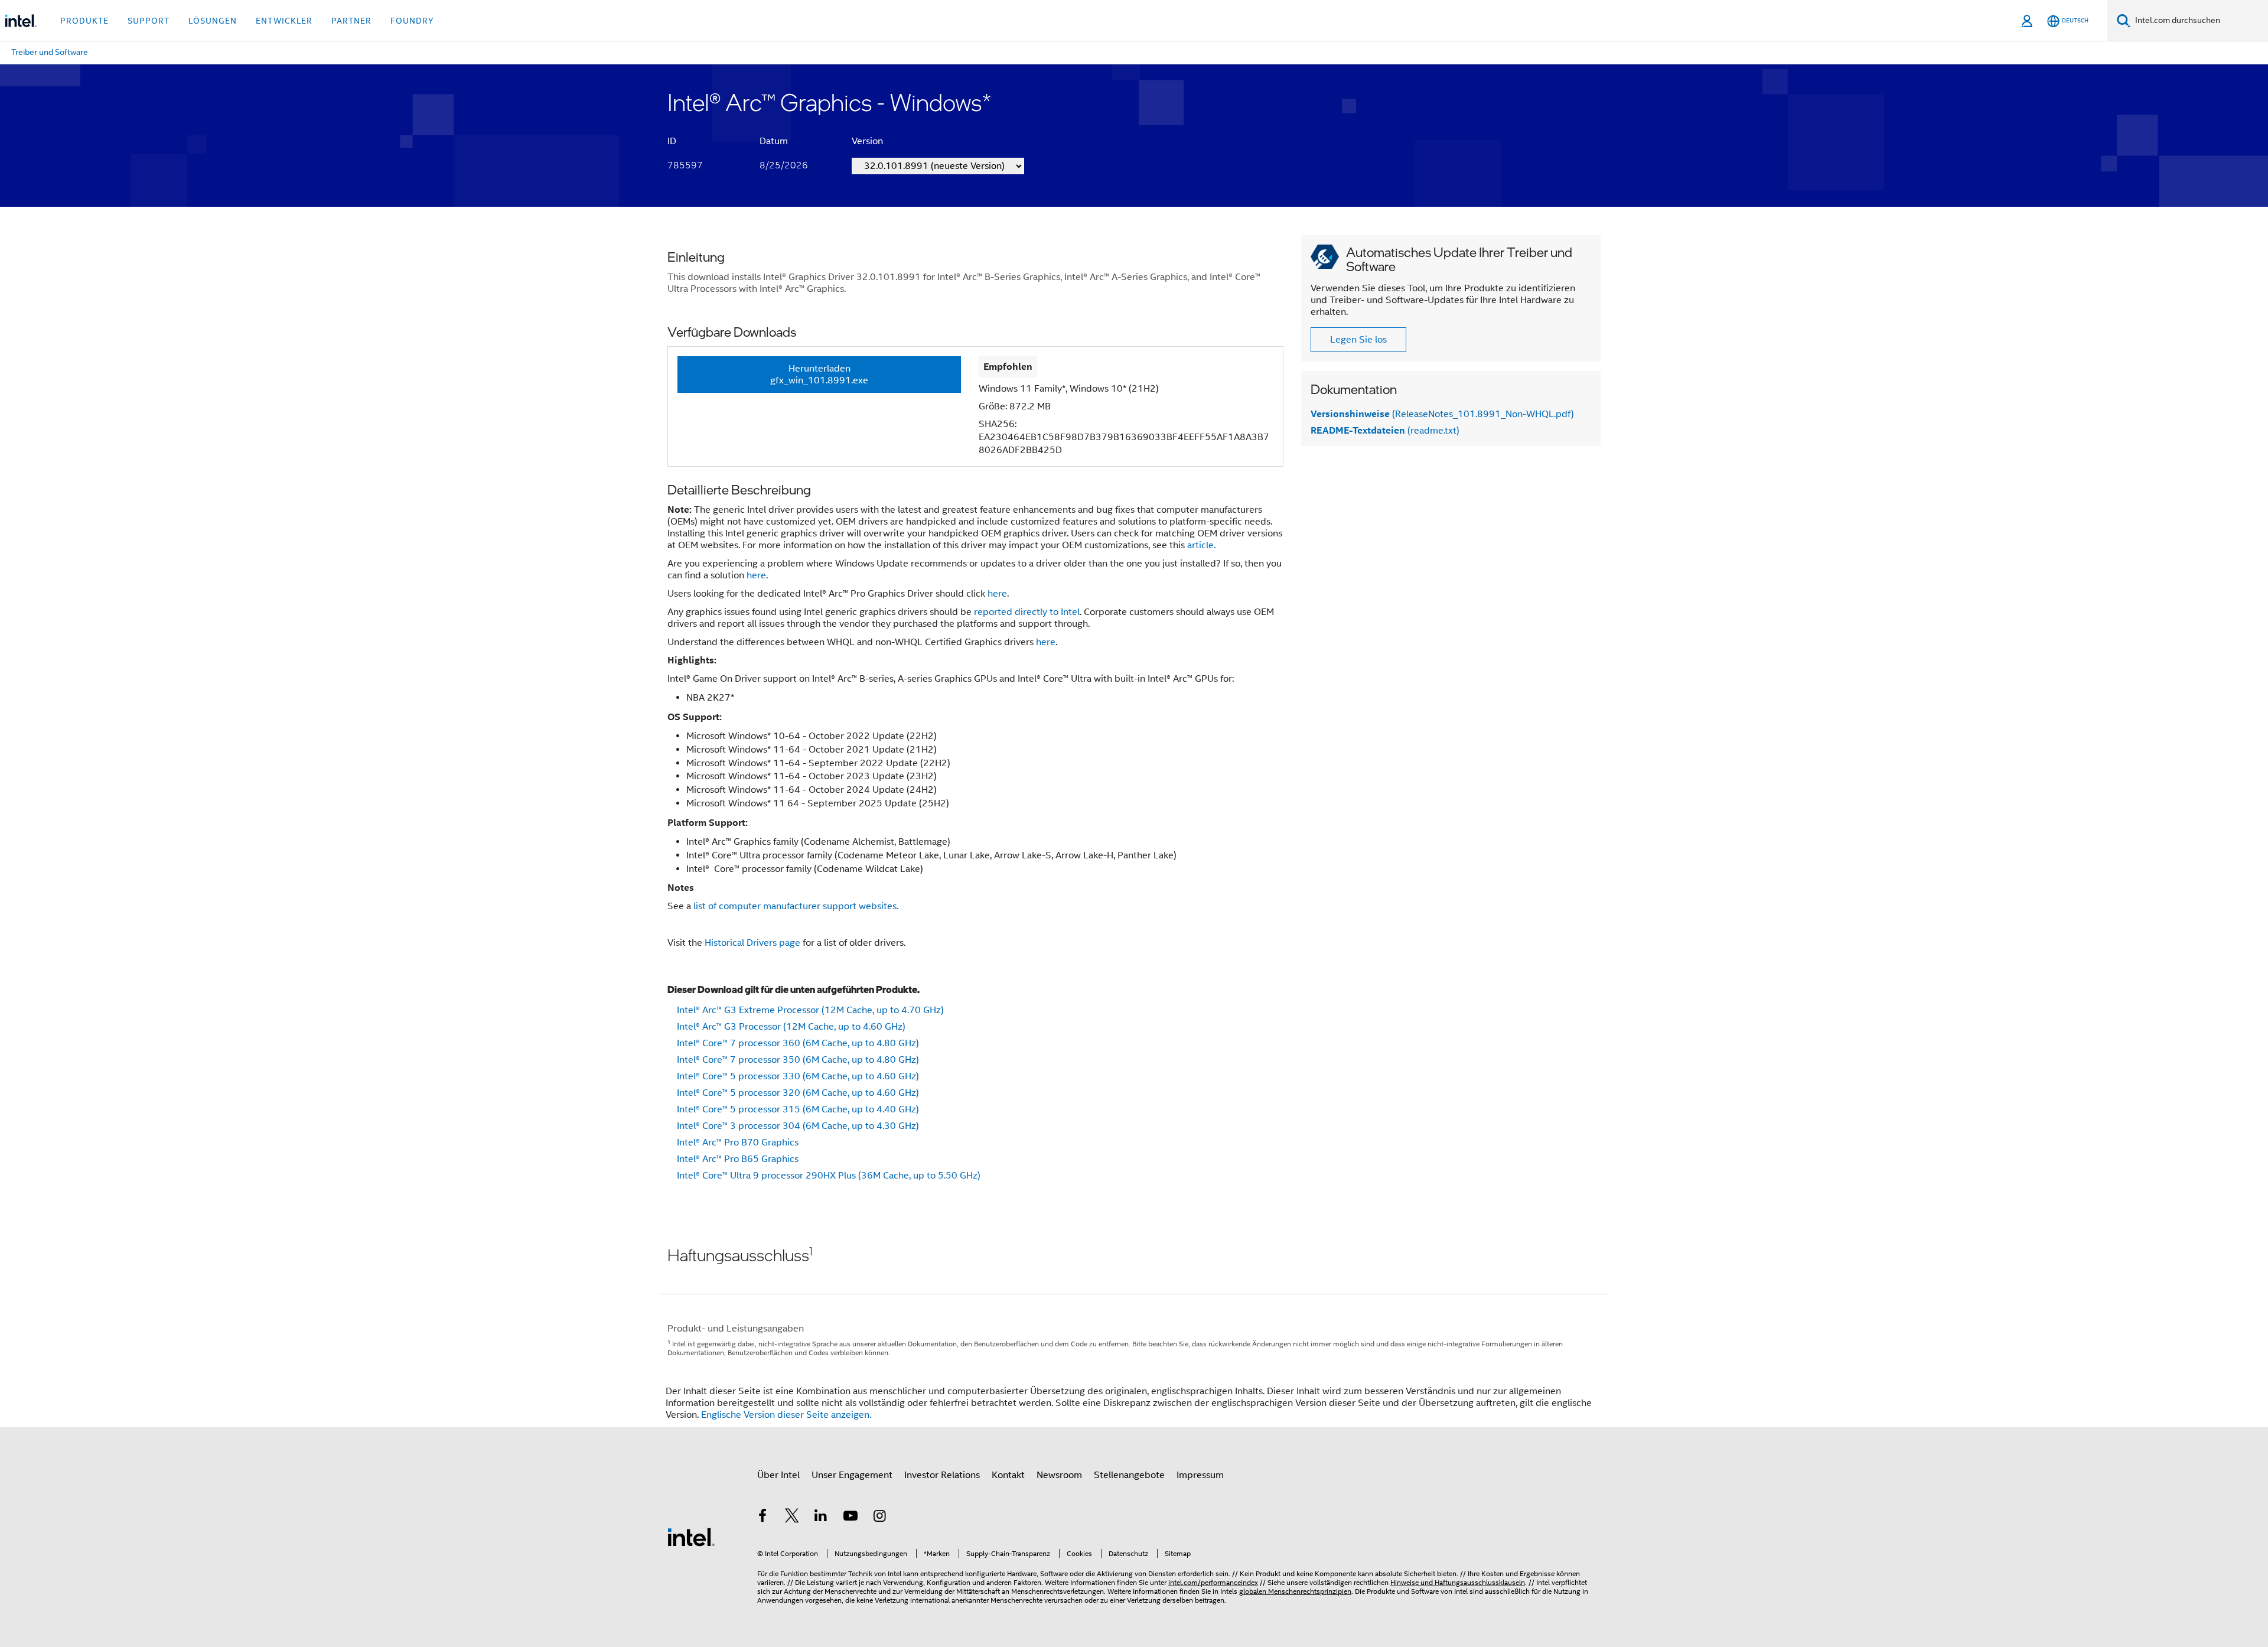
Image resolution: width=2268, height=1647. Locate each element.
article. (1201, 545)
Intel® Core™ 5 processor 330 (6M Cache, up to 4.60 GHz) (798, 1076)
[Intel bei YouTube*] (850, 1518)
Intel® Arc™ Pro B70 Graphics (738, 1143)
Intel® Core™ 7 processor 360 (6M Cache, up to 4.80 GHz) (798, 1043)
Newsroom (1059, 1475)
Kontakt (1008, 1475)
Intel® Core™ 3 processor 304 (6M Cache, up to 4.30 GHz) (798, 1126)
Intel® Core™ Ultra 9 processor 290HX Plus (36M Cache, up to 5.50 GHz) (829, 1176)
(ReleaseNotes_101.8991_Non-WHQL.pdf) (1442, 414)
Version (867, 141)
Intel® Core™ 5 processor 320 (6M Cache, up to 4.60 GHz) (798, 1093)
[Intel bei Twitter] (792, 1518)
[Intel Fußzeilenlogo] (691, 1537)
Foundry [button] (412, 21)
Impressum (1200, 1475)
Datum (774, 141)
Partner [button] (351, 21)
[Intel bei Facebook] (762, 1518)
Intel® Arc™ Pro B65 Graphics (738, 1159)
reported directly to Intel (1027, 612)
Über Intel (778, 1475)
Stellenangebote (1129, 1475)
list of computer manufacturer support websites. (796, 906)
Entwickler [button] (284, 21)
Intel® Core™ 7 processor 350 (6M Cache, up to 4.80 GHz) (798, 1060)
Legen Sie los (1358, 340)
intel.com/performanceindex (1213, 1582)
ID (672, 141)
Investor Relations (942, 1475)
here (756, 575)
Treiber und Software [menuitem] (50, 52)
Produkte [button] (84, 21)
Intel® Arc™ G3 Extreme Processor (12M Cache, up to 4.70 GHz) (810, 1010)
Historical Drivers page (752, 943)
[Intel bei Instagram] (879, 1518)
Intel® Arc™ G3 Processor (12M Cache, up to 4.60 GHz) (791, 1027)
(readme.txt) (1385, 431)
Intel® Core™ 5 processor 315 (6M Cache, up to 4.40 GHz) (798, 1109)
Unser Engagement (852, 1475)
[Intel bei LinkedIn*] (821, 1518)
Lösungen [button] (213, 21)
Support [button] (149, 21)
